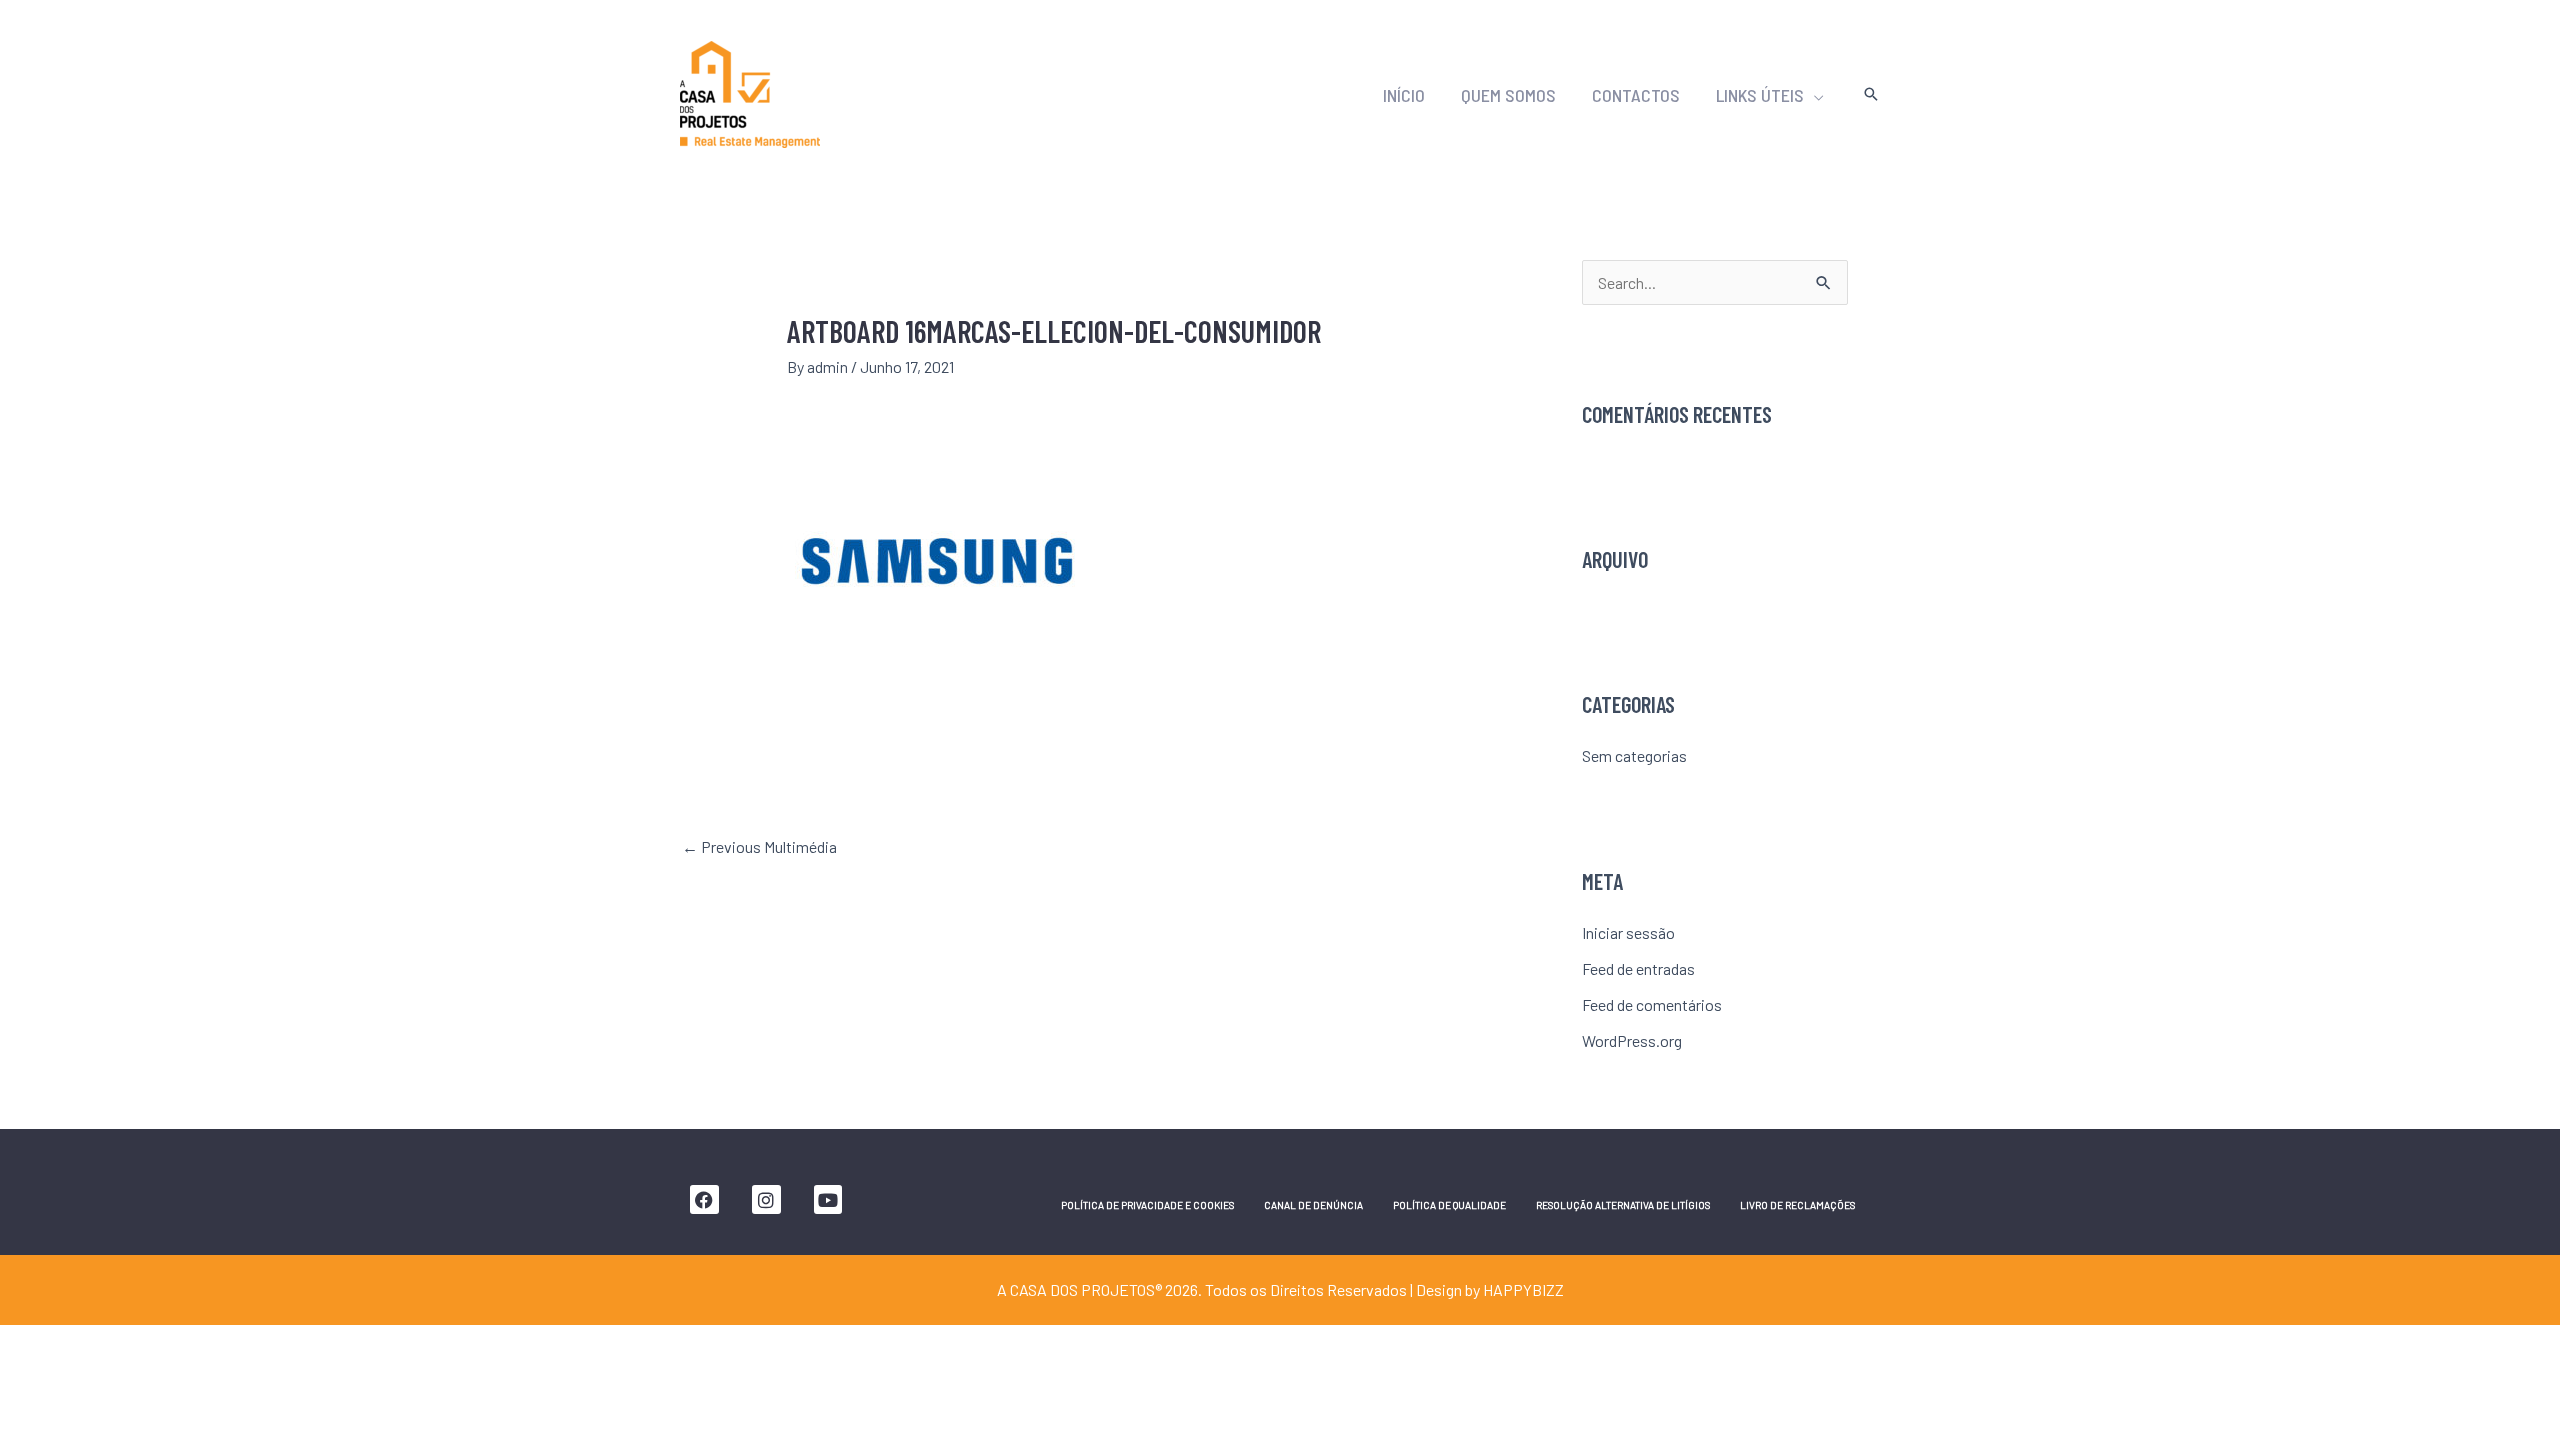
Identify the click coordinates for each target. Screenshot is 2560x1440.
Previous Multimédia (759, 846)
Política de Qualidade (1449, 1205)
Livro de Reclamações (1797, 1205)
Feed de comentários (1652, 1004)
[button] (1814, 95)
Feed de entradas (1638, 968)
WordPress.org (1632, 1040)
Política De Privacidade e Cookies (1147, 1205)
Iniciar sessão (1628, 932)
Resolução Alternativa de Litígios (1623, 1205)
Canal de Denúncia (1313, 1205)
